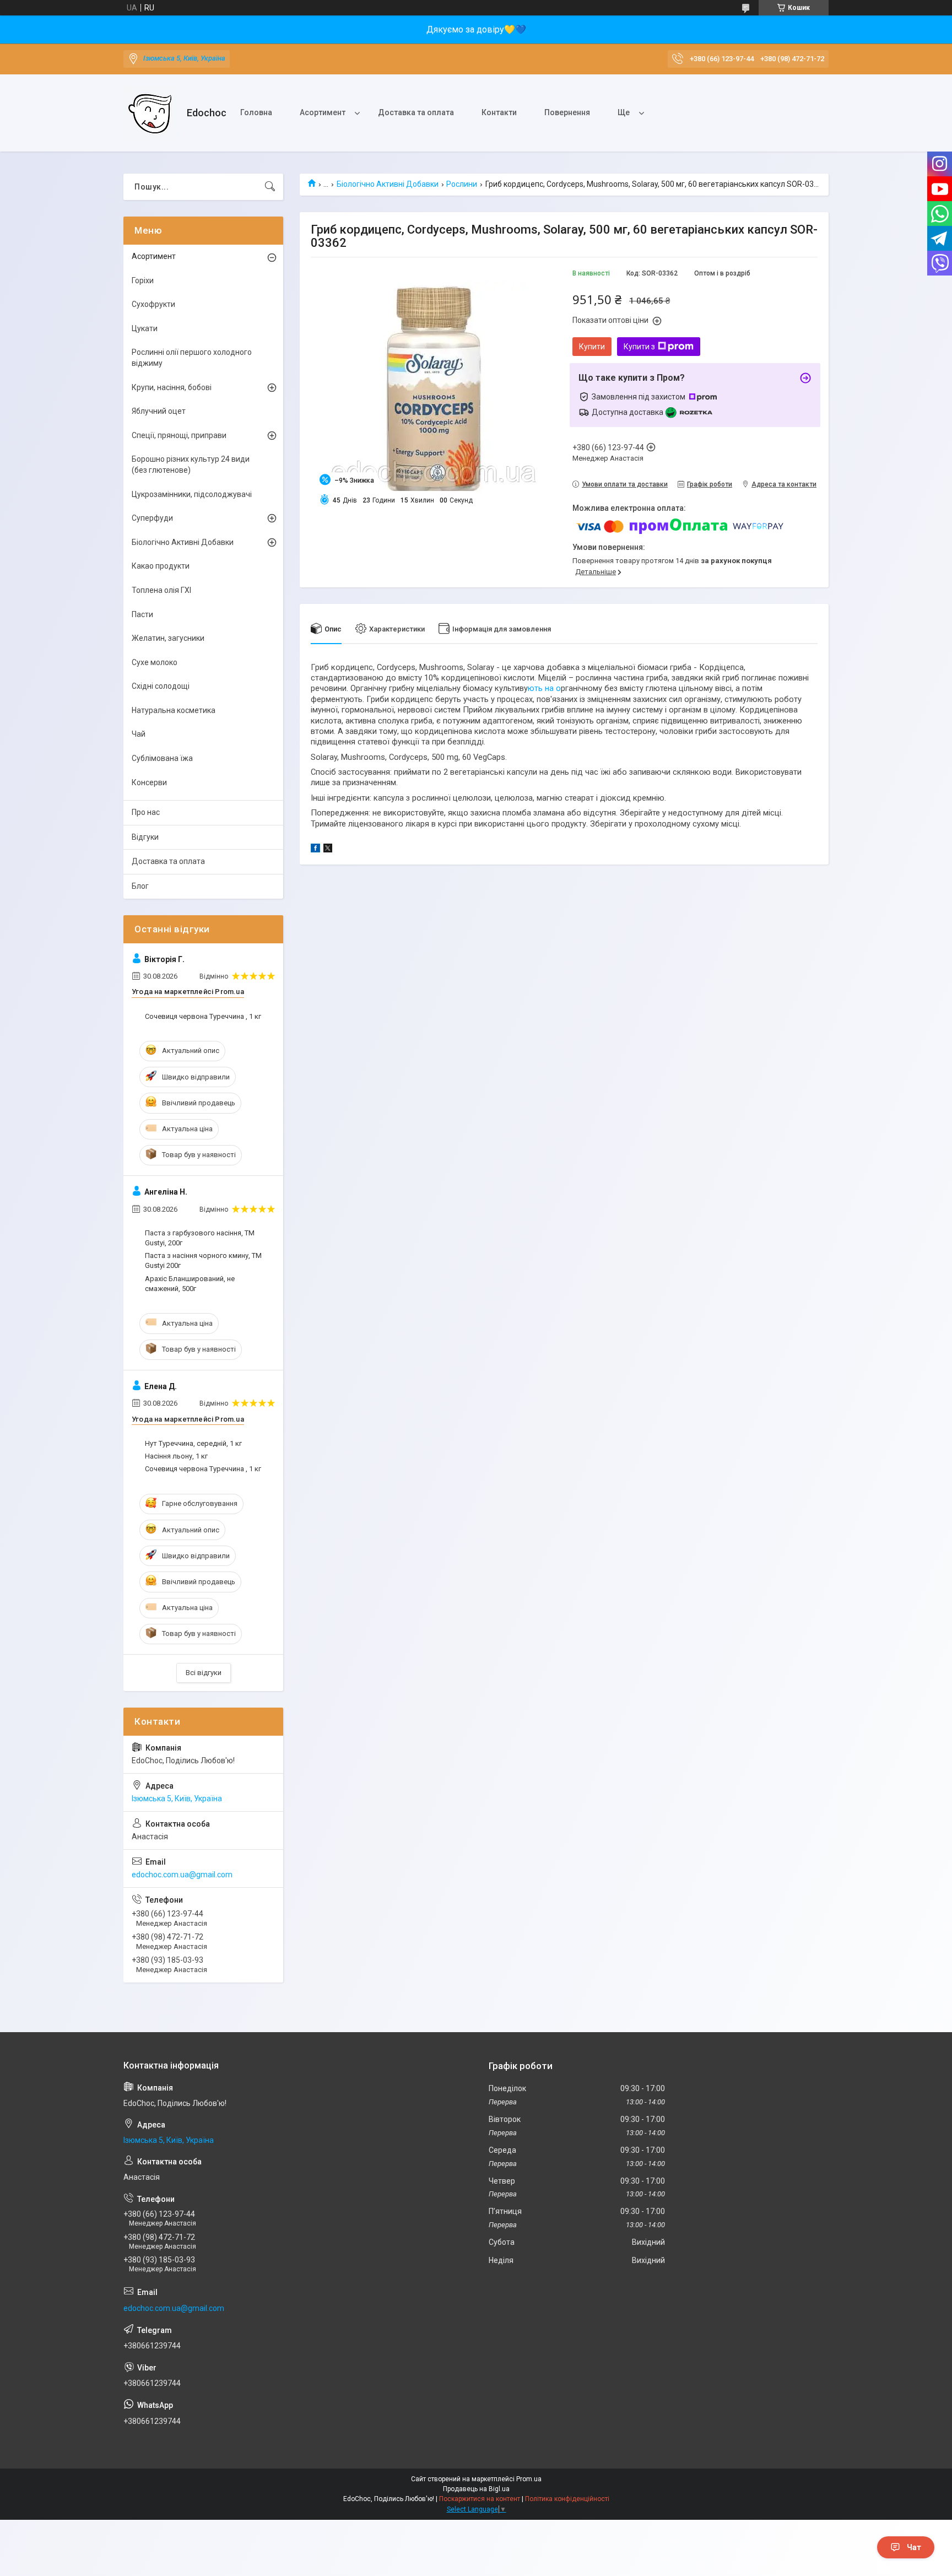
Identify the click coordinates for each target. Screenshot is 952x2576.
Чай (139, 734)
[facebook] (315, 850)
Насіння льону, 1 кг (176, 1456)
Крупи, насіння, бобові (172, 387)
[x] (328, 850)
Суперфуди (152, 518)
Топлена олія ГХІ (161, 590)
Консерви (149, 782)
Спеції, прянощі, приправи (179, 435)
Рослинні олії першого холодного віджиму (192, 358)
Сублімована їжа (162, 758)
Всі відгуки (204, 1673)
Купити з (639, 347)
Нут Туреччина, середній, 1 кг (193, 1443)
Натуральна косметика (174, 710)
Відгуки (145, 837)
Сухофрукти (153, 304)
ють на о (544, 688)
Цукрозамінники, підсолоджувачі (192, 494)
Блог (140, 886)
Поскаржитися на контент (480, 2499)
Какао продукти (161, 566)
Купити (592, 347)
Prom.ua (529, 2479)
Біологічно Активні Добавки (388, 184)
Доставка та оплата (416, 112)
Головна (256, 112)
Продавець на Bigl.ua (476, 2489)
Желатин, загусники (168, 638)
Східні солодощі (161, 686)
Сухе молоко (155, 662)
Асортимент (323, 112)
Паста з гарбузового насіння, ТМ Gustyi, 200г (200, 1238)
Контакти (499, 112)
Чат (914, 2547)
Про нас (146, 812)
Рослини (462, 184)
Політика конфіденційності (567, 2499)
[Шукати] (270, 187)
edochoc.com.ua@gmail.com (182, 1875)
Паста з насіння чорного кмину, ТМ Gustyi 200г (203, 1260)
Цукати (145, 328)
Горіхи (143, 280)
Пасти (142, 614)
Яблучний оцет (159, 411)
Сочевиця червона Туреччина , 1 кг (203, 1016)
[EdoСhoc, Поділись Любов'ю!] (151, 113)
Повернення (567, 112)
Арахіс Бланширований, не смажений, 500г (190, 1284)
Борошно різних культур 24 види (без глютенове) (191, 465)
